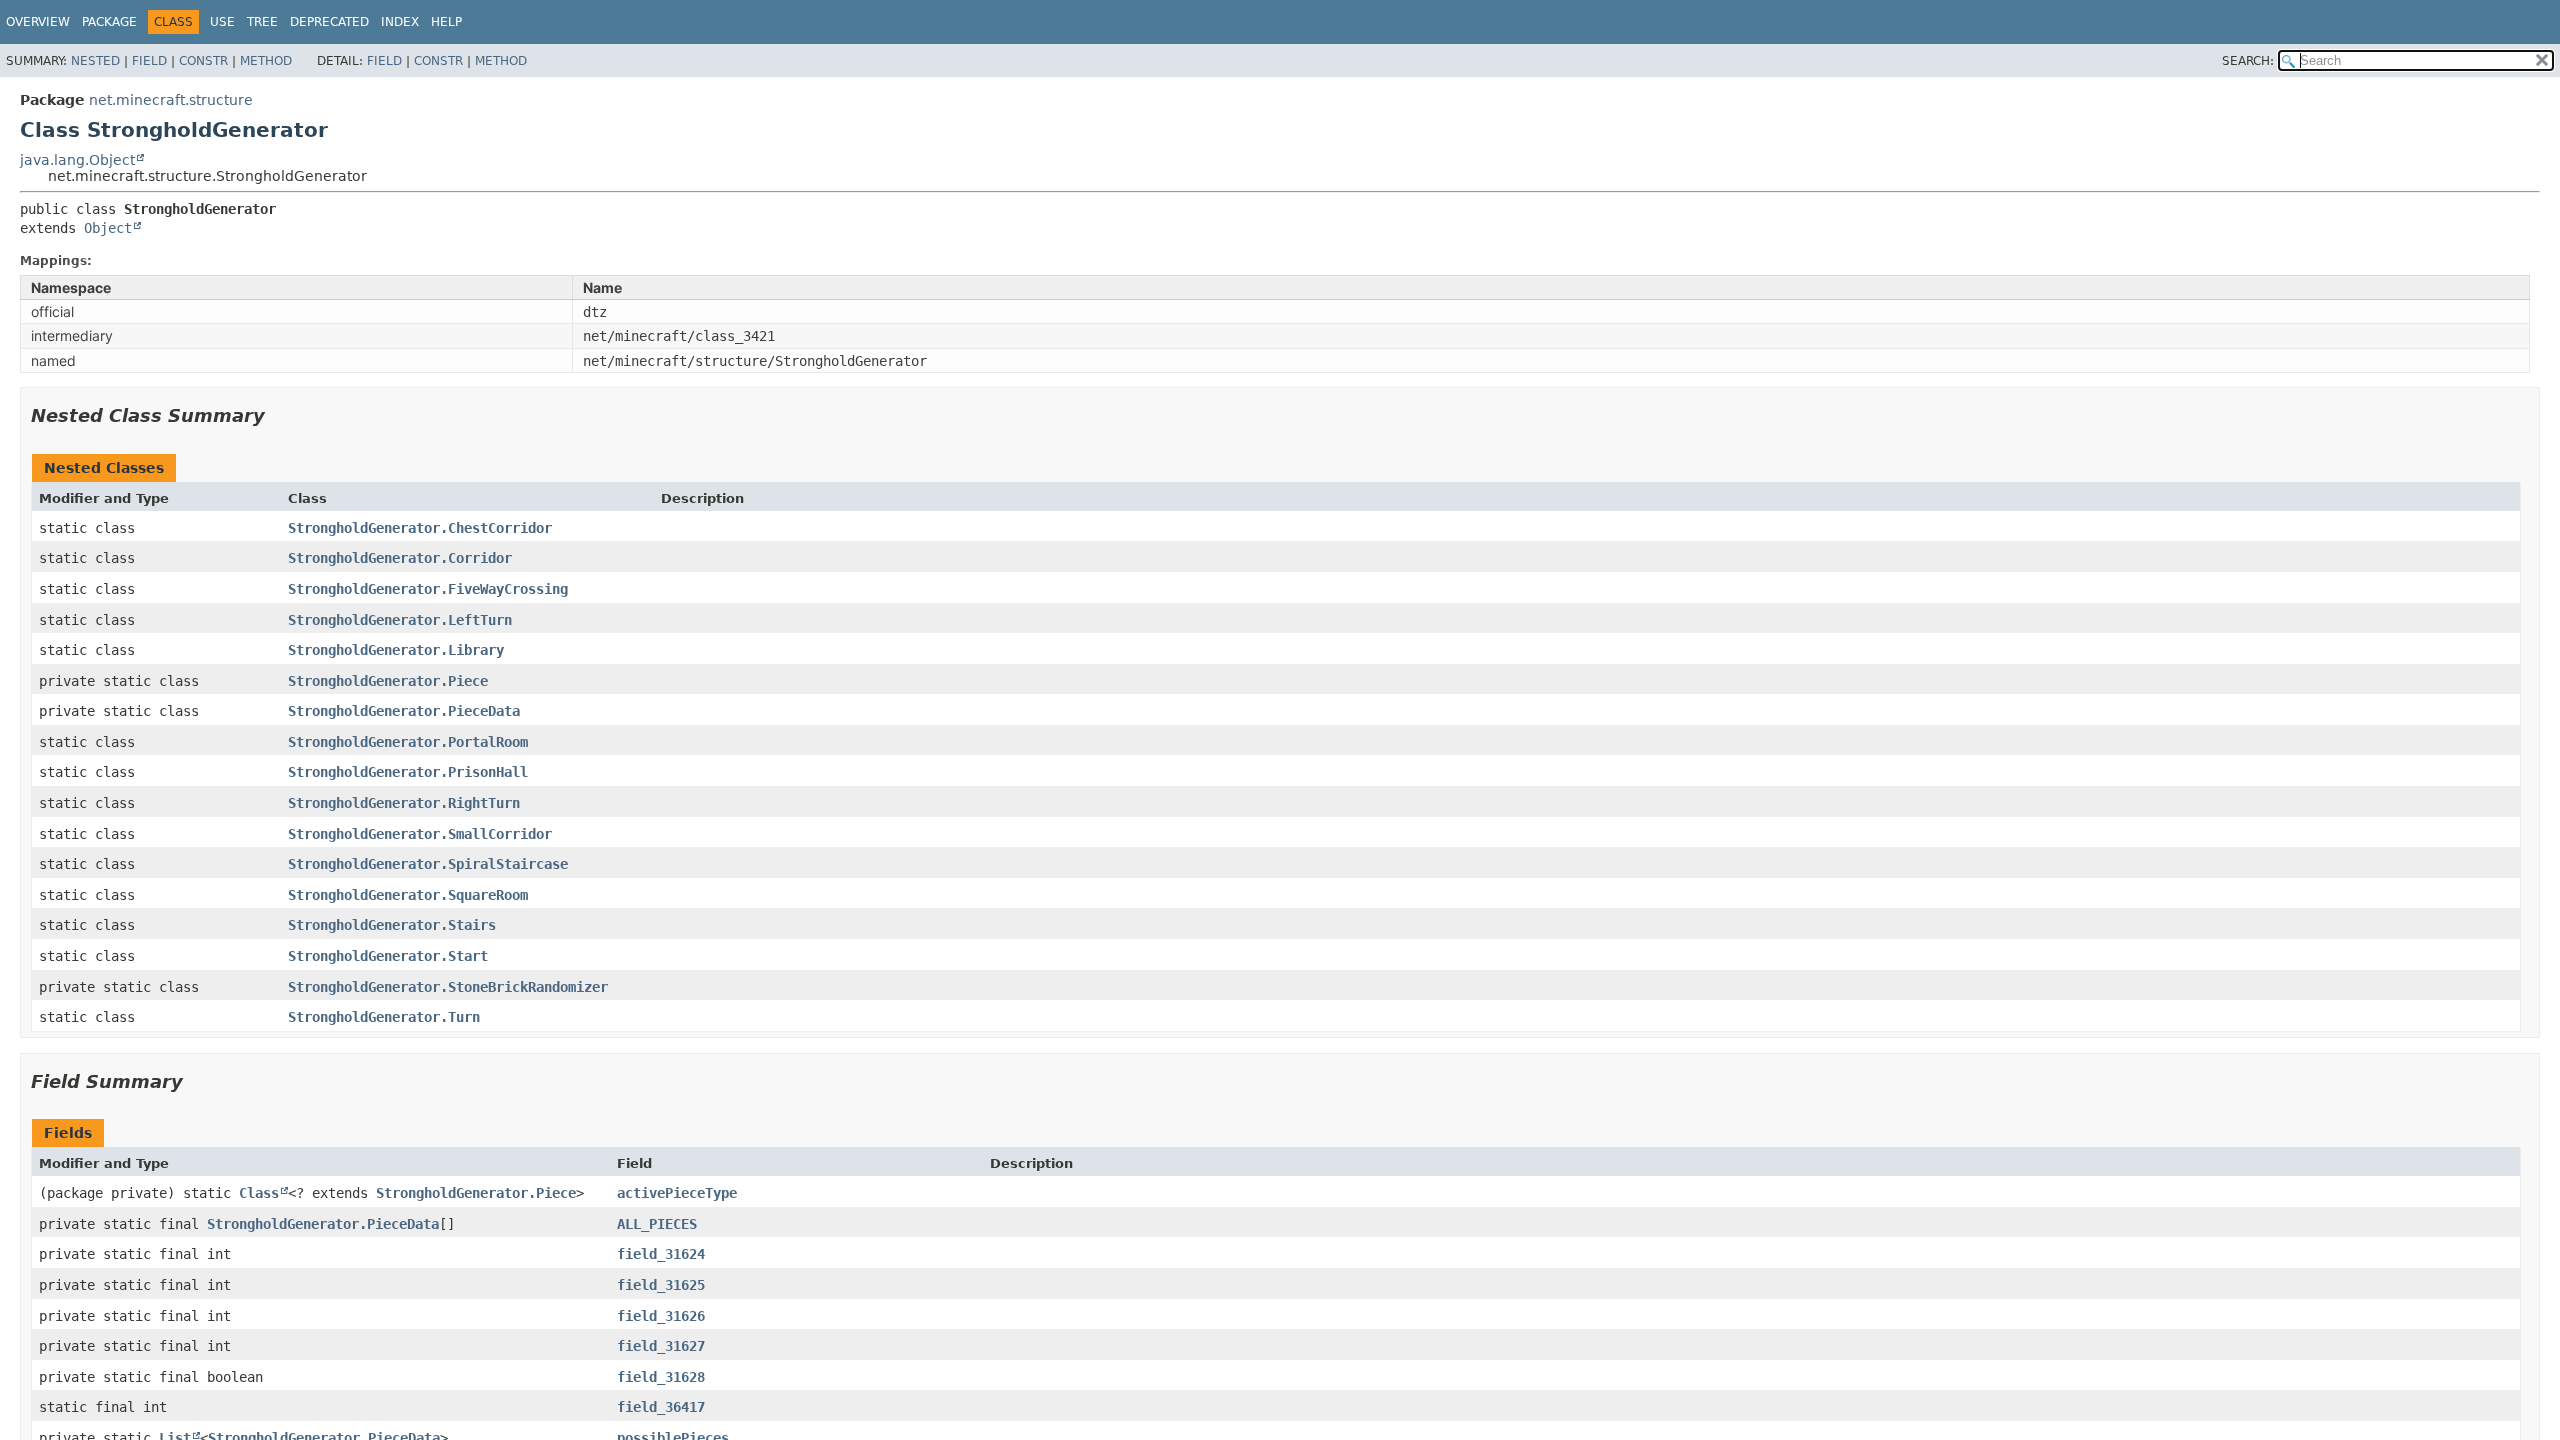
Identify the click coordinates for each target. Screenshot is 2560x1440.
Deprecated (329, 22)
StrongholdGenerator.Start (388, 956)
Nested (95, 61)
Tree (262, 22)
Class (259, 1193)
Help (446, 22)
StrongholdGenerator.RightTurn (404, 803)
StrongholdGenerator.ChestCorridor (420, 528)
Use (222, 22)
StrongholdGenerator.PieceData (404, 711)
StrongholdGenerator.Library (396, 650)
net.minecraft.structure (171, 100)
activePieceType (677, 1193)
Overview (38, 22)
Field (149, 61)
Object (108, 228)
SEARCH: (2248, 61)
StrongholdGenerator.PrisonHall (408, 772)
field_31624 (661, 1254)
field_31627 (661, 1346)
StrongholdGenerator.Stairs (392, 925)
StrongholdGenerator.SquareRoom (408, 895)
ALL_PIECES (657, 1224)
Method (266, 61)
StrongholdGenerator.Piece (388, 681)
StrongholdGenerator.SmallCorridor (420, 834)
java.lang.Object (77, 160)
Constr (203, 61)
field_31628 (661, 1377)
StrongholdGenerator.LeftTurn (400, 620)
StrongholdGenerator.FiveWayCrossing (428, 589)
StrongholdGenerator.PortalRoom (408, 742)
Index (400, 22)
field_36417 (661, 1407)
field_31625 (661, 1285)
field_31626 (661, 1316)
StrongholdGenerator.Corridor (400, 558)
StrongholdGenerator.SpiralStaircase (428, 864)
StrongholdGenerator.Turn (384, 1017)
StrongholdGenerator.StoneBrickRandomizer (448, 987)
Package (109, 22)
